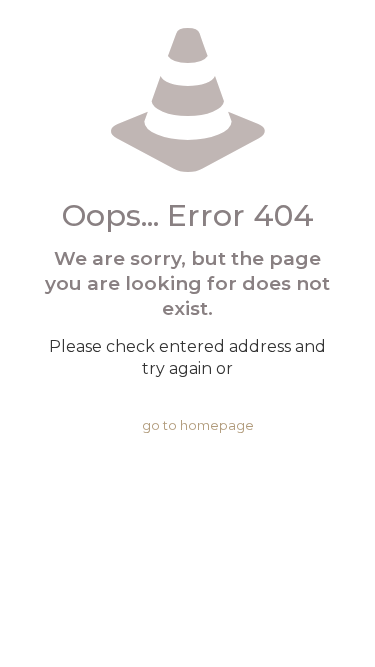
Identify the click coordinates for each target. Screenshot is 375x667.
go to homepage (198, 425)
